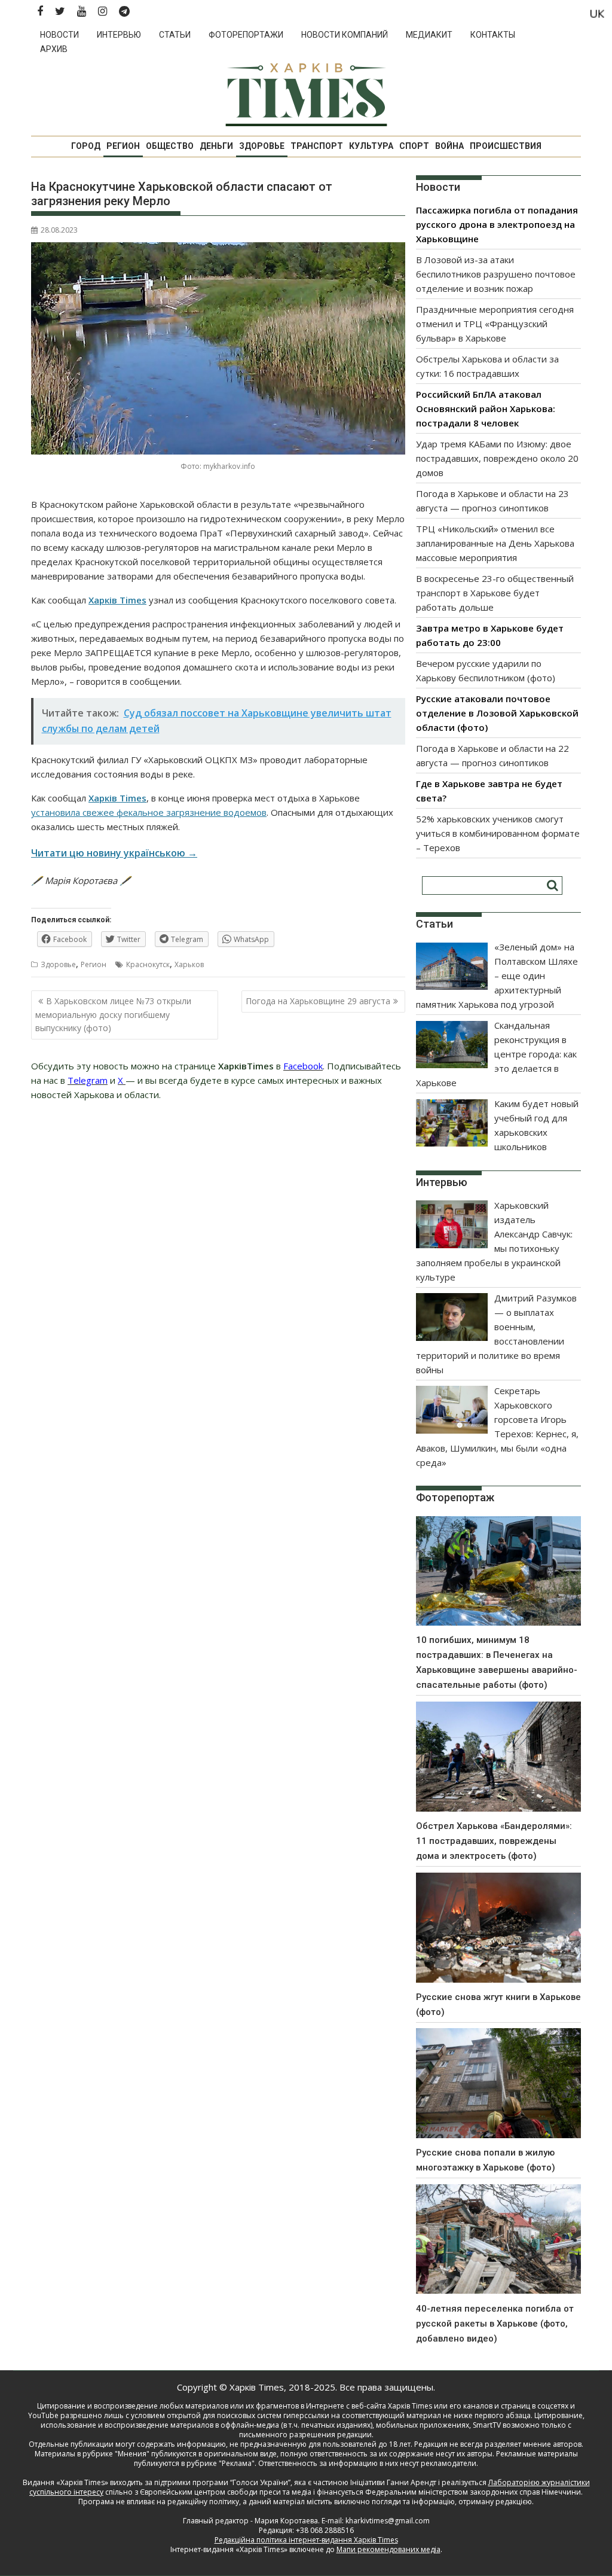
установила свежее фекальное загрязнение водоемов (149, 812)
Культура (371, 146)
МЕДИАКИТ (429, 35)
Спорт (414, 146)
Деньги (216, 146)
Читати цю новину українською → (114, 853)
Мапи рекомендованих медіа (388, 2549)
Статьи (175, 35)
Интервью (119, 35)
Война (449, 146)
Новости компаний (345, 35)
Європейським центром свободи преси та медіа (227, 2492)
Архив (54, 49)
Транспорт (317, 146)
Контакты (493, 35)
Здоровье (262, 146)
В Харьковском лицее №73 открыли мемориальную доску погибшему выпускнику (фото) (113, 1014)
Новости (59, 35)
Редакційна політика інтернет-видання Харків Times (306, 2540)
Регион (123, 146)
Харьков (189, 964)
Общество (170, 146)
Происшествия (506, 146)
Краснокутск (148, 964)
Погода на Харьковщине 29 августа (318, 1001)
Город (86, 146)
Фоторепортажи (246, 35)
